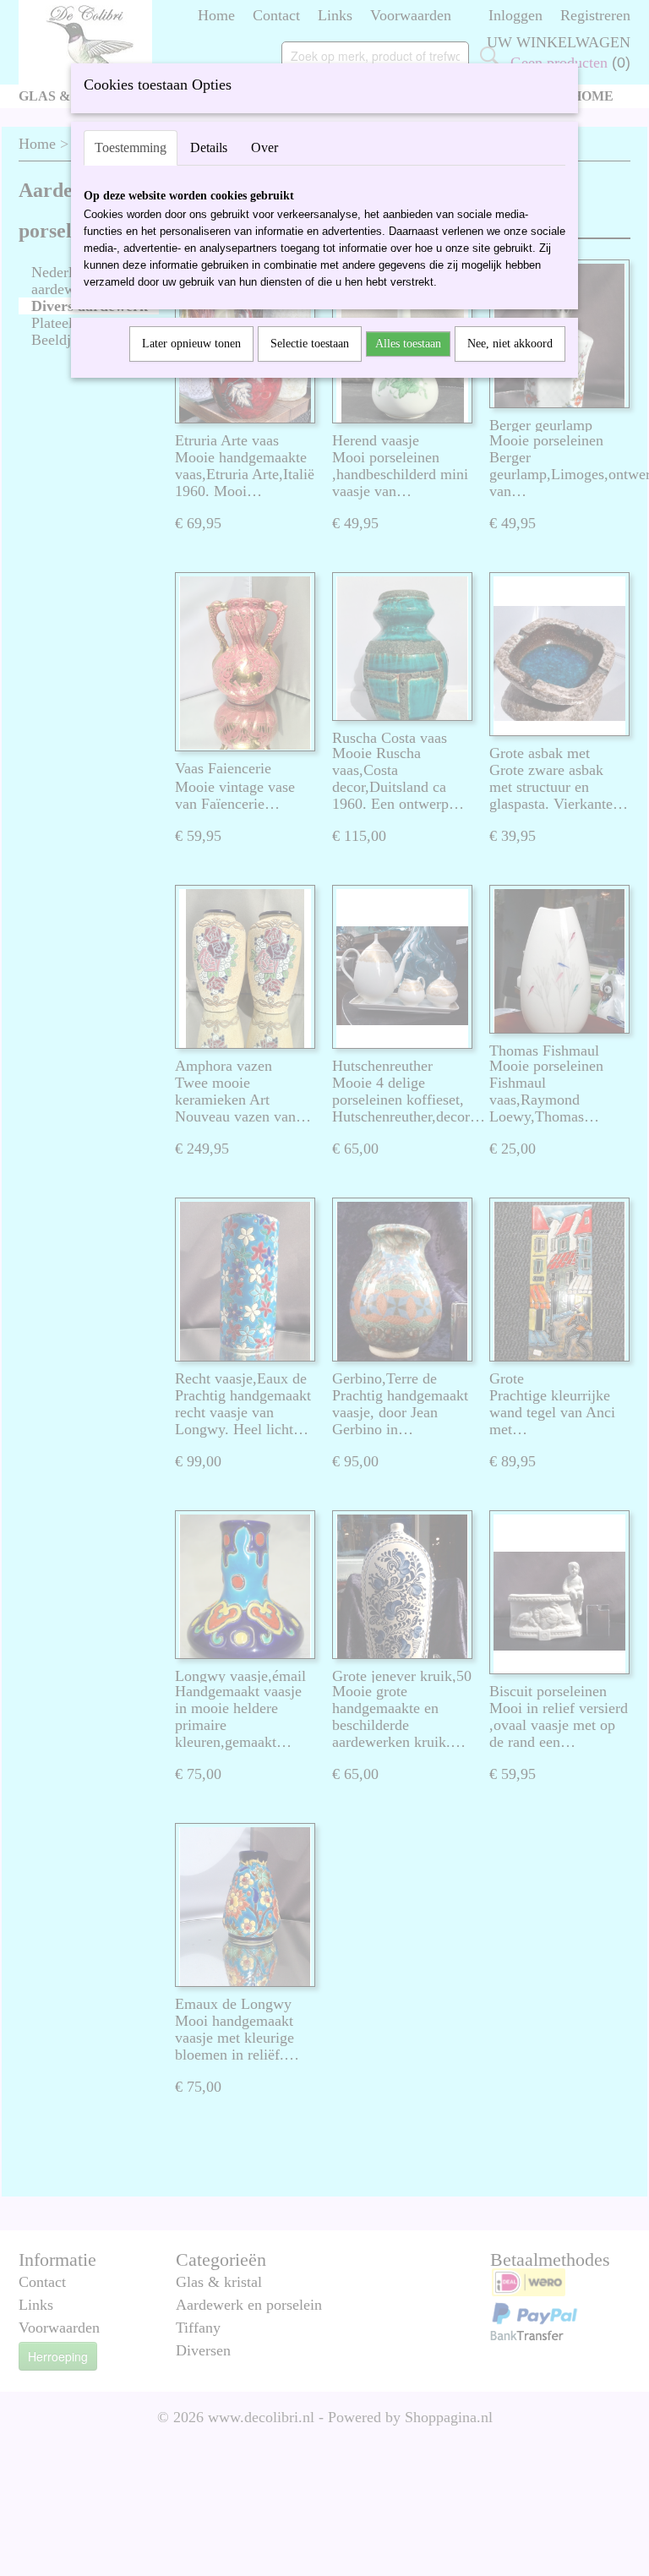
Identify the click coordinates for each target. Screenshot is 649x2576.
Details (209, 147)
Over (265, 147)
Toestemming (131, 147)
